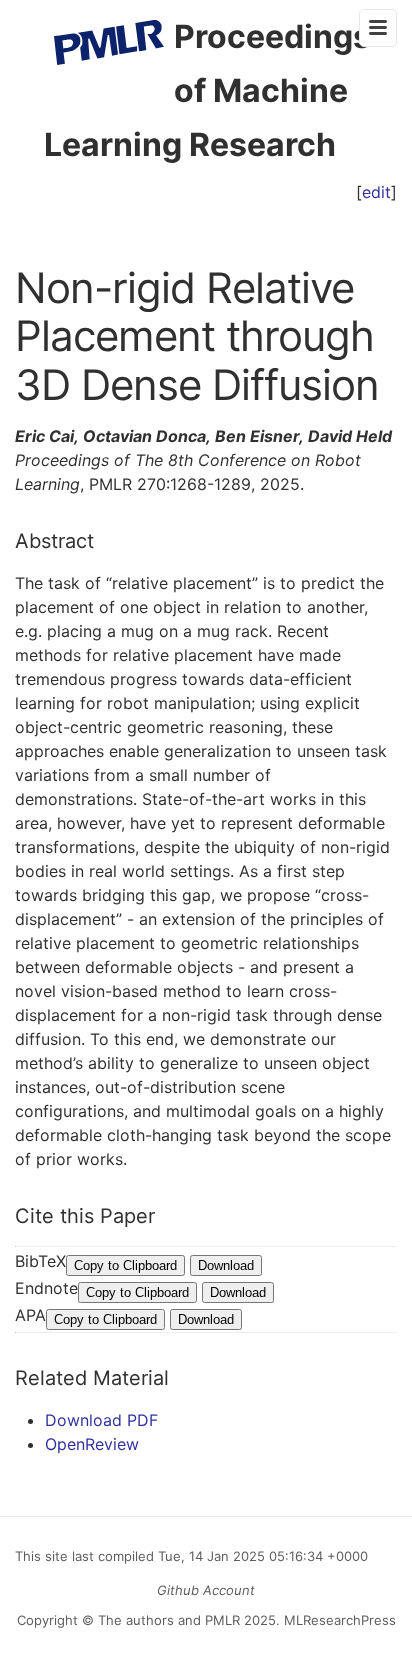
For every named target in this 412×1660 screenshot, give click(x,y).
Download (226, 1265)
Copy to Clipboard (125, 1265)
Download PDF (101, 1420)
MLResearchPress (338, 1620)
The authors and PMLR (169, 1620)
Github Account (206, 1590)
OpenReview (92, 1444)
